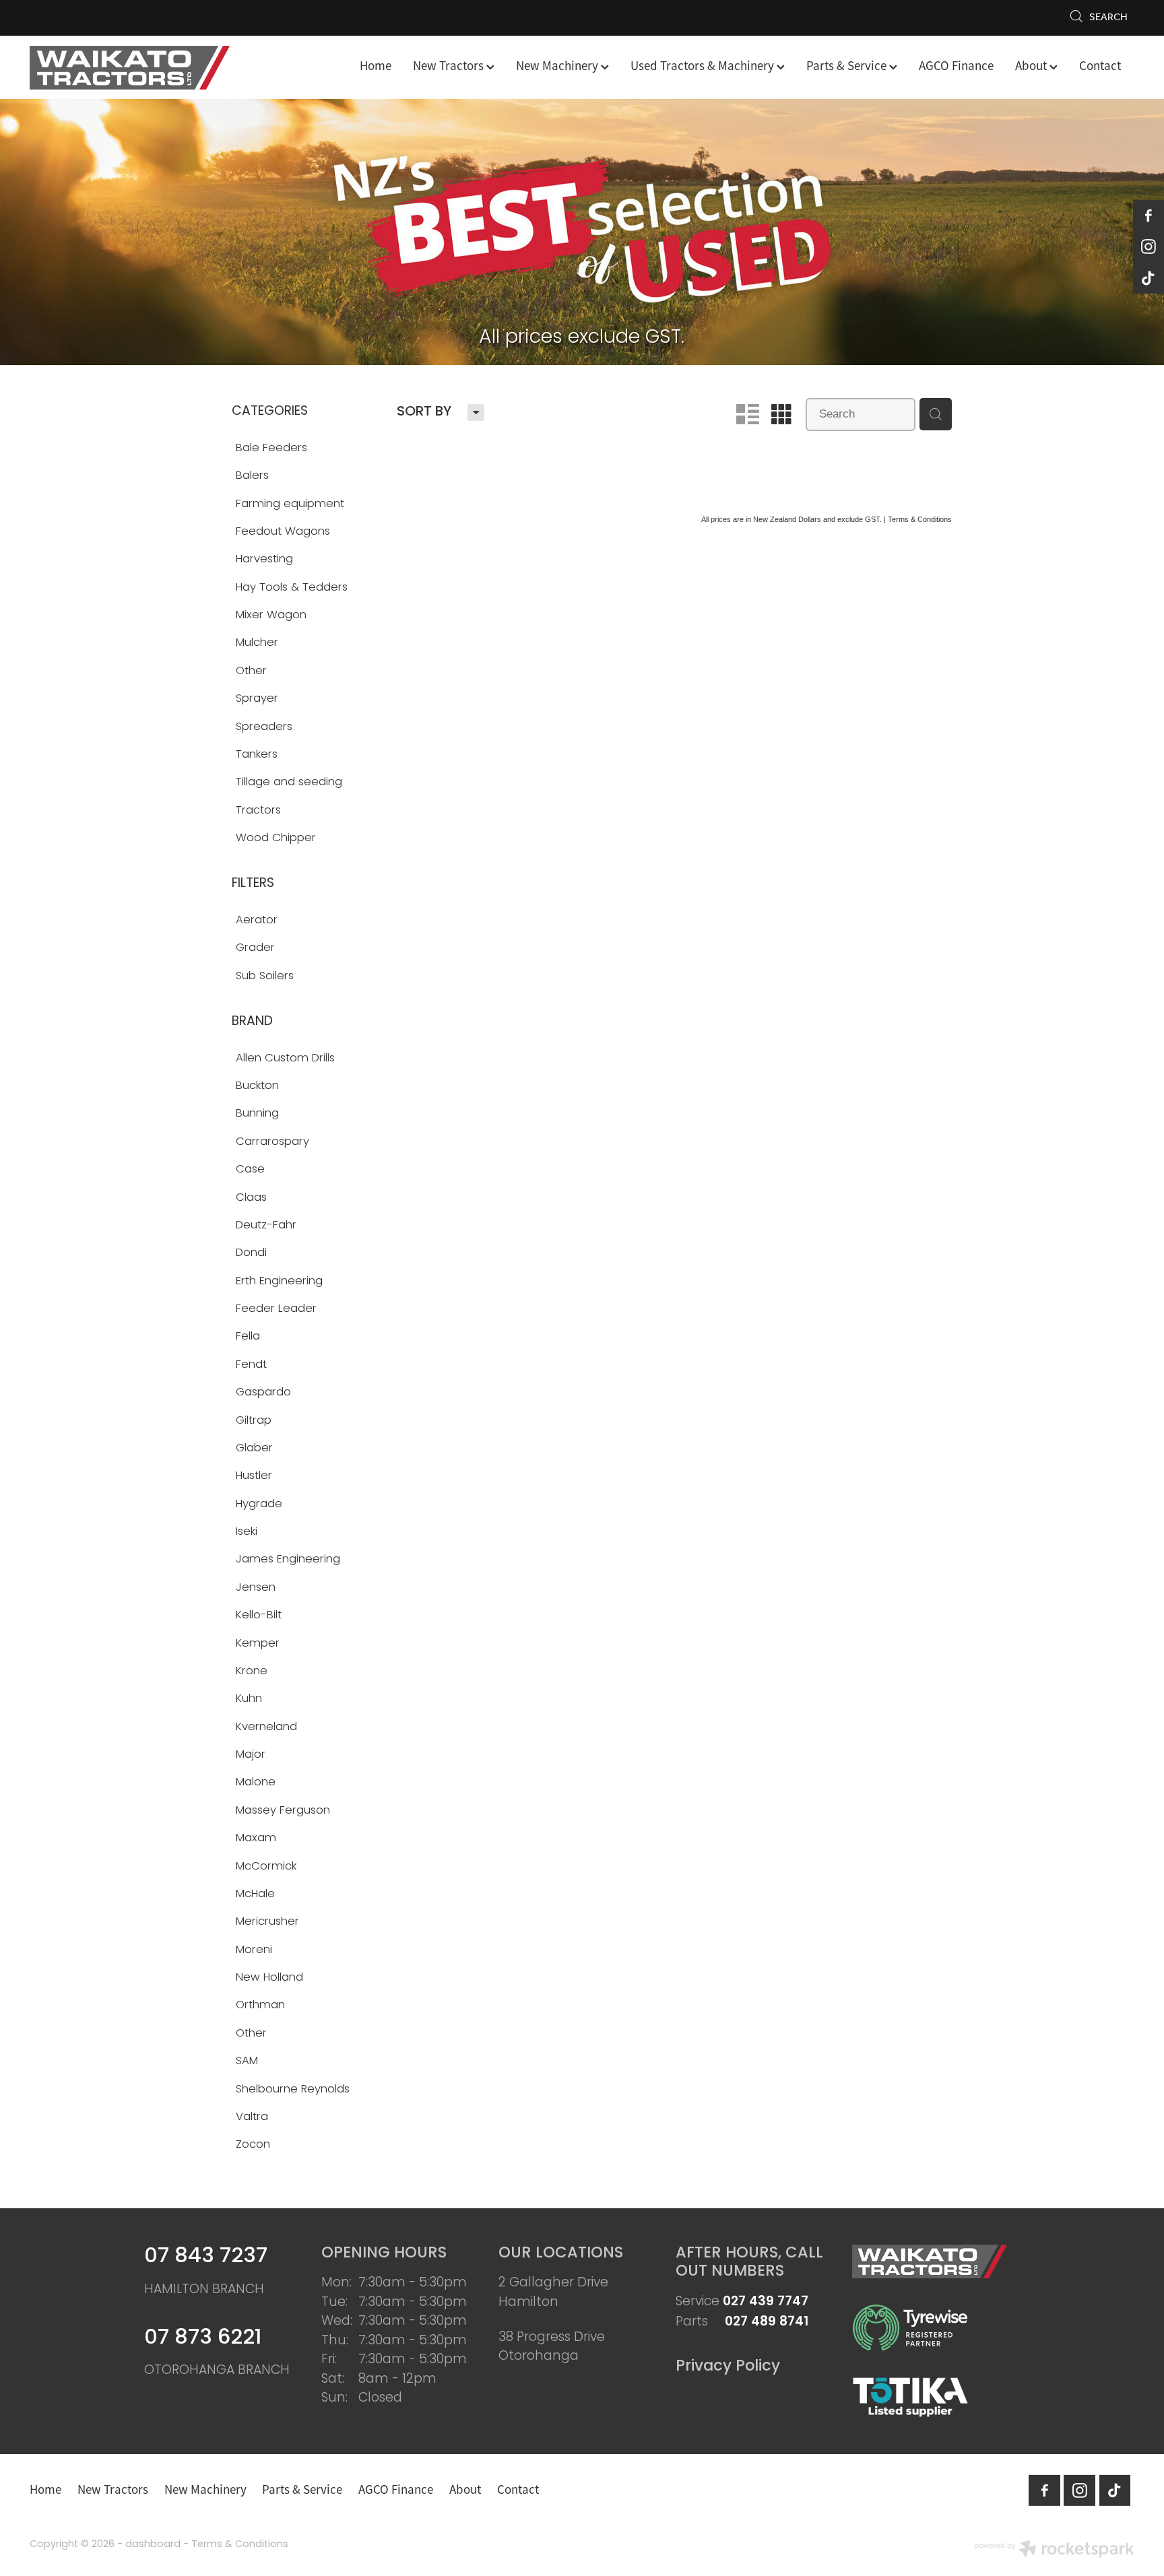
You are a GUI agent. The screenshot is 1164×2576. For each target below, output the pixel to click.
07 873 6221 (203, 2339)
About (1032, 66)
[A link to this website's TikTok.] (1149, 278)
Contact (1100, 66)
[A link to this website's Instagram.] (1149, 246)
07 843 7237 (206, 2257)
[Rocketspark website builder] (1054, 2551)
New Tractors (450, 66)
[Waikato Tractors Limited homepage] (140, 68)
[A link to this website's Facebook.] (1149, 216)
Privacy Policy (728, 2367)
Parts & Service (848, 66)
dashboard (153, 2545)
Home (376, 66)
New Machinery (558, 66)
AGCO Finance (956, 66)
